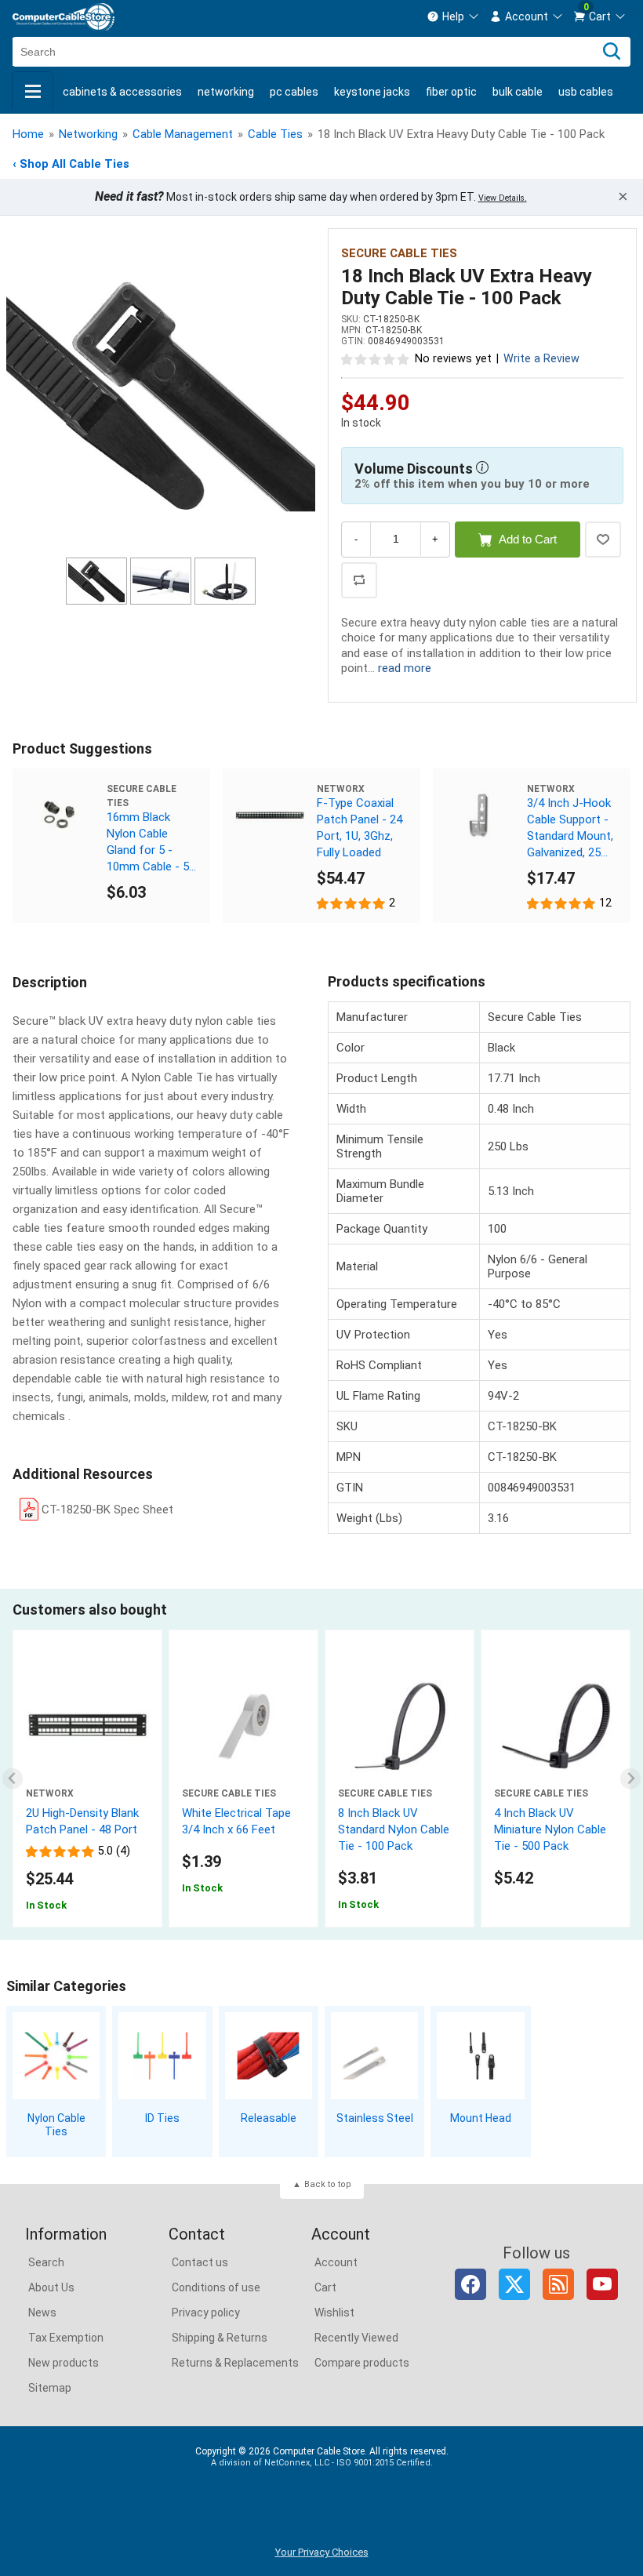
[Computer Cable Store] (64, 17)
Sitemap (50, 2388)
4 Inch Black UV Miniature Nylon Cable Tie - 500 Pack (550, 1829)
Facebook (470, 2284)
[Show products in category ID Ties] (162, 2056)
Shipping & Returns (220, 2338)
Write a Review (541, 359)
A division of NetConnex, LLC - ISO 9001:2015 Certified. (322, 2463)
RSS (558, 2284)
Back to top (328, 2184)
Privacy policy (206, 2313)
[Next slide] (631, 1779)
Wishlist (334, 2313)
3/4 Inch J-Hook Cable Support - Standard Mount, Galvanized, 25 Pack (570, 828)
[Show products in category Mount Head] (480, 2056)
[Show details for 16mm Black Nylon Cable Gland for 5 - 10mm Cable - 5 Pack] (60, 816)
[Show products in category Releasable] (269, 2056)
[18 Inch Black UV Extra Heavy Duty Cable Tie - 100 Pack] (161, 395)
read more (405, 668)
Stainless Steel (375, 2118)
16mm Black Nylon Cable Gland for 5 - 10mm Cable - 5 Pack (148, 843)
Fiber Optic (451, 92)
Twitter (514, 2284)
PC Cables (294, 92)
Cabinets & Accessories (122, 92)
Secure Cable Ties (399, 253)
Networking (226, 92)
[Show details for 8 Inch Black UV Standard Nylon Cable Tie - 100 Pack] (400, 1726)
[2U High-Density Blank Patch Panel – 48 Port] (87, 1726)
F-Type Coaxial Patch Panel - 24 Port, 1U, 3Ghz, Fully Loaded (360, 828)
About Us (51, 2287)
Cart (325, 2287)
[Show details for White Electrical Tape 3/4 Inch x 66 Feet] (243, 1726)
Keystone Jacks (372, 92)
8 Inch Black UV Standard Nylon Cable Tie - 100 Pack (394, 1829)
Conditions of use (216, 2287)
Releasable (269, 2118)
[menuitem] (453, 16)
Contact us (200, 2262)
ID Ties (162, 2118)
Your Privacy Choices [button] (322, 2552)
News (42, 2313)
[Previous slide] (13, 1779)
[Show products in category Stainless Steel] (374, 2056)
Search (46, 2262)
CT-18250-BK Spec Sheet (107, 1510)
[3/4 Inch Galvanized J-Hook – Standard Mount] (480, 816)
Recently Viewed (356, 2338)
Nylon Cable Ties (56, 2125)
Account (336, 2262)
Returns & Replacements (235, 2363)
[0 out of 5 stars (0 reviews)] (376, 358)
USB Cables (586, 92)
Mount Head (481, 2118)
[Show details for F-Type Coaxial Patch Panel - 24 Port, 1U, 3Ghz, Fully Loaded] (270, 816)
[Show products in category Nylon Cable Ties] (56, 2056)
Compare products (362, 2363)
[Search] (612, 52)
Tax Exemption (66, 2338)
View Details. (503, 198)
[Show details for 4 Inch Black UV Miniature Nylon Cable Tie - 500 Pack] (556, 1726)
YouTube (602, 2284)
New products (64, 2363)
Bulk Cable (518, 92)
